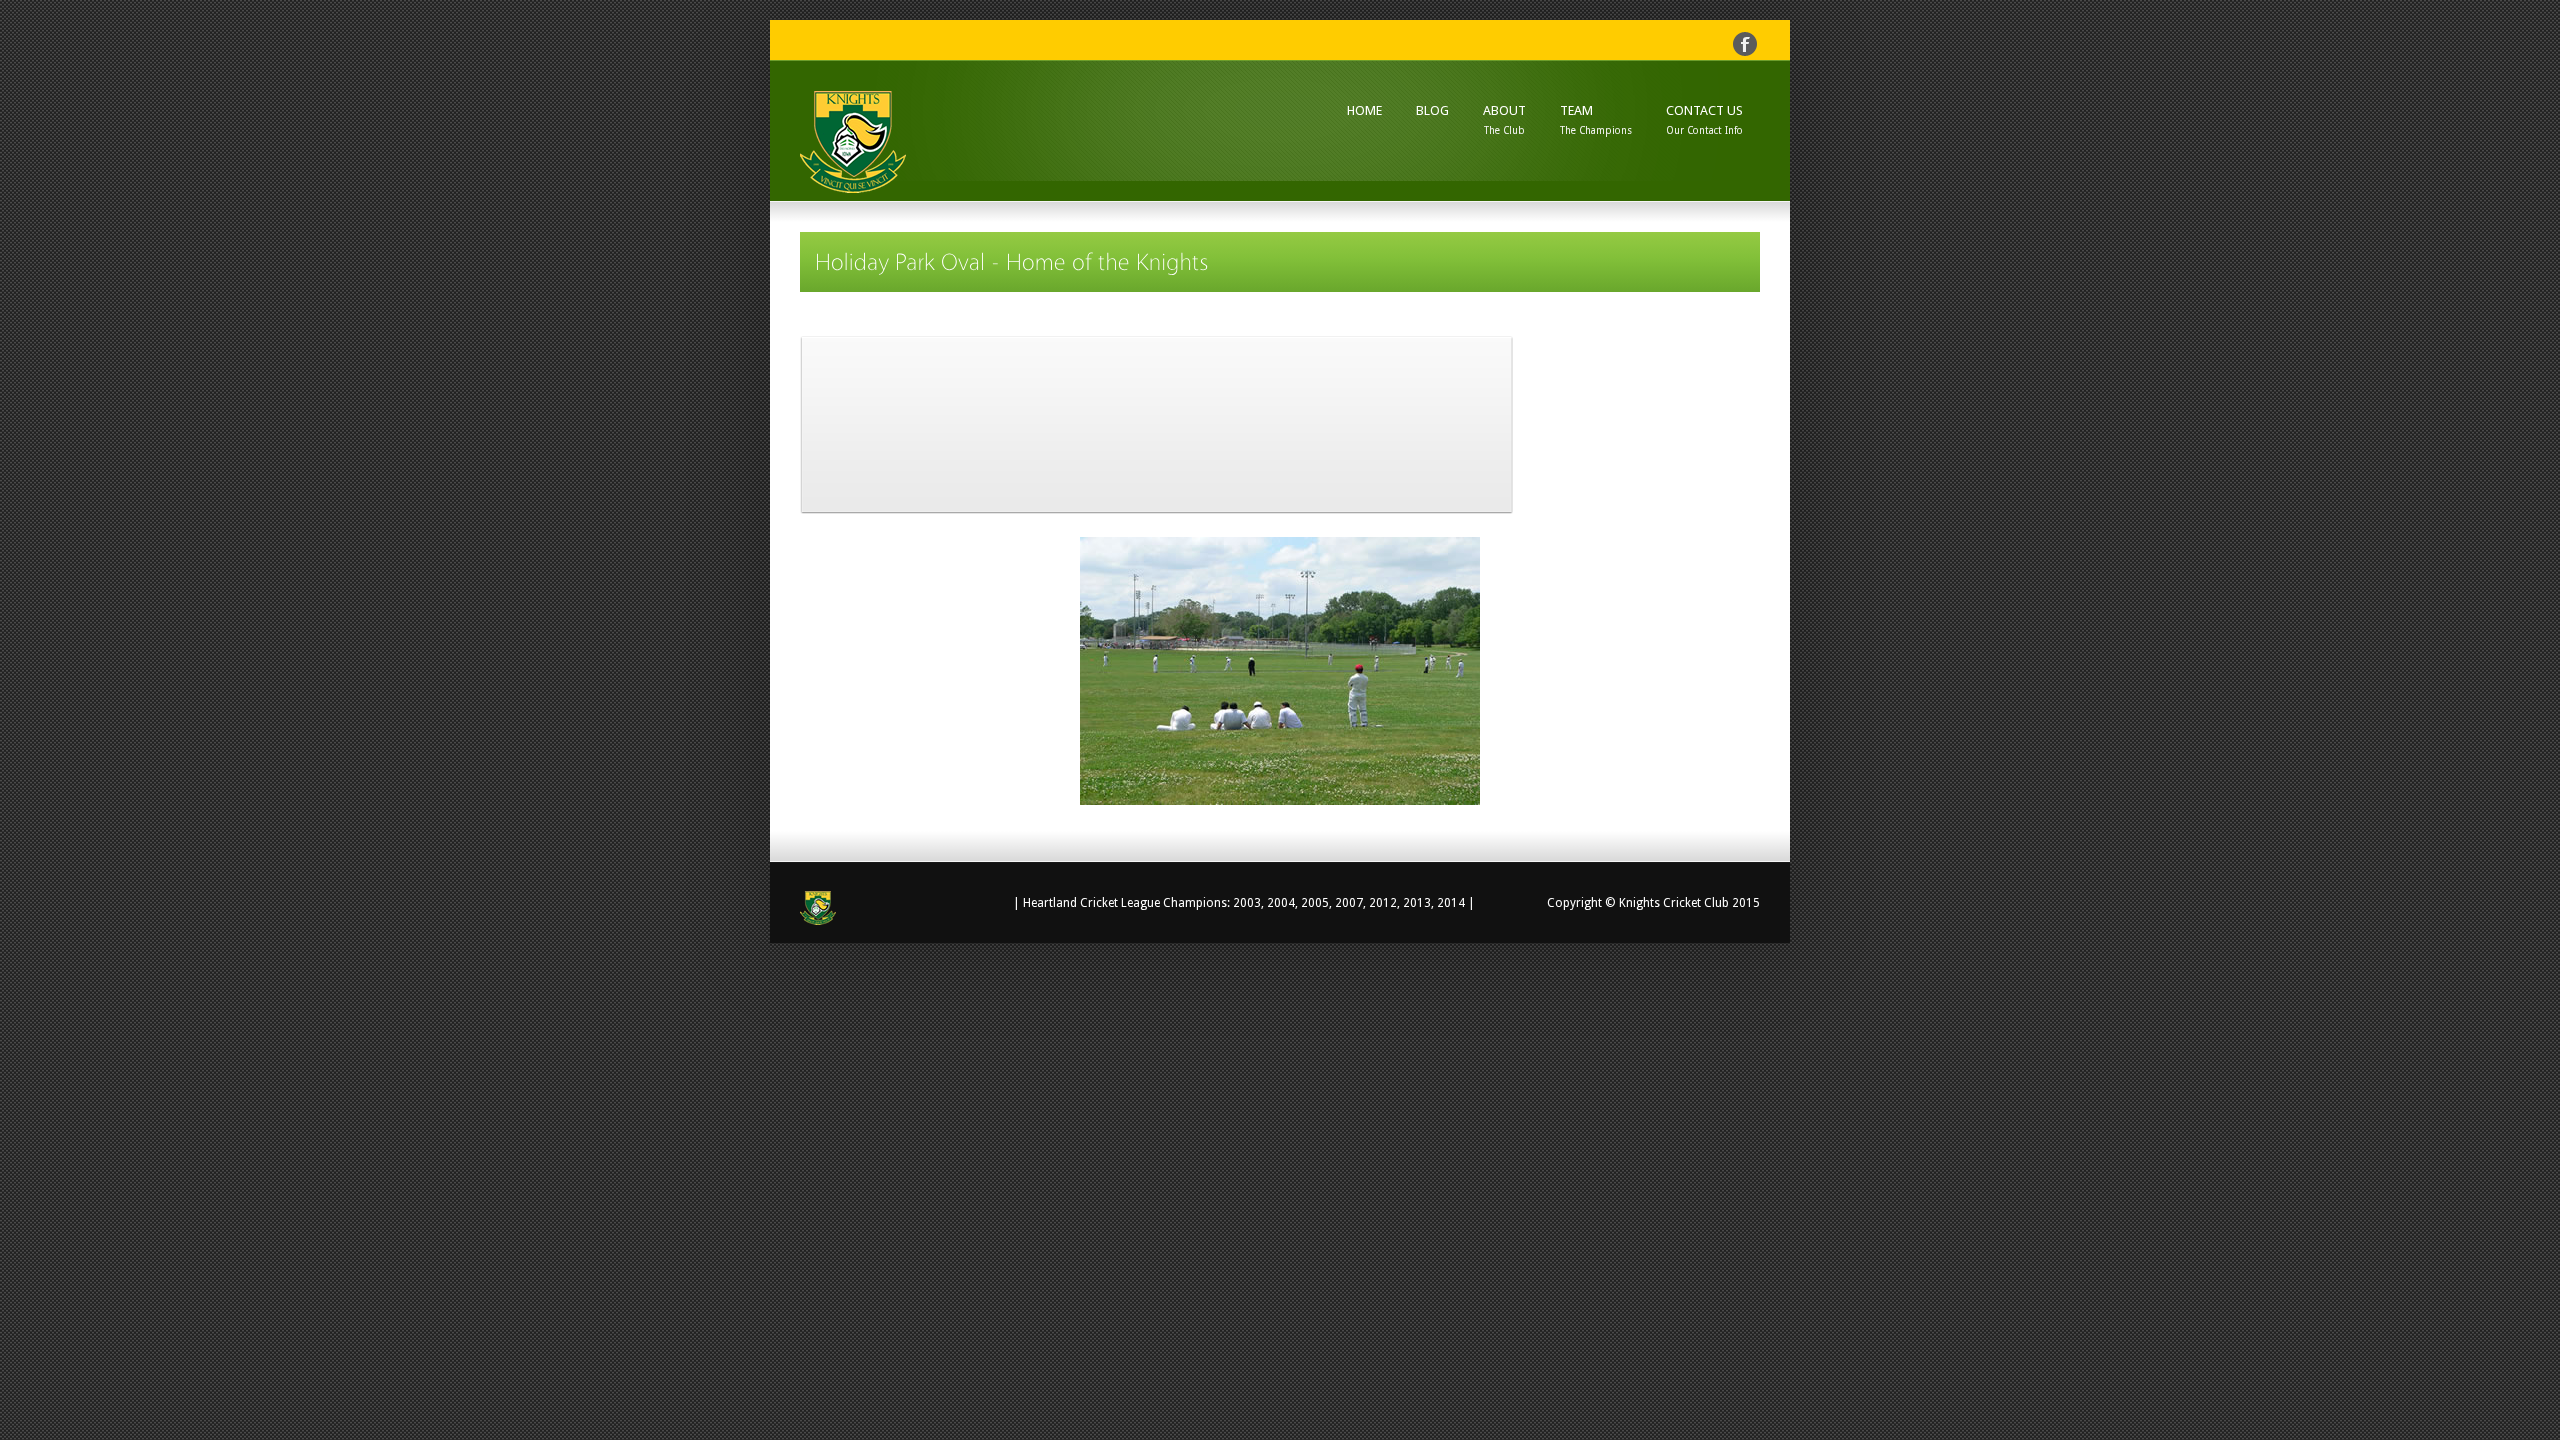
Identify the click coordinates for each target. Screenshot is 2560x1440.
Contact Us (1704, 119)
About (1504, 119)
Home (1364, 109)
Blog (1432, 110)
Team (1596, 119)
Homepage (899, 146)
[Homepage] (875, 908)
